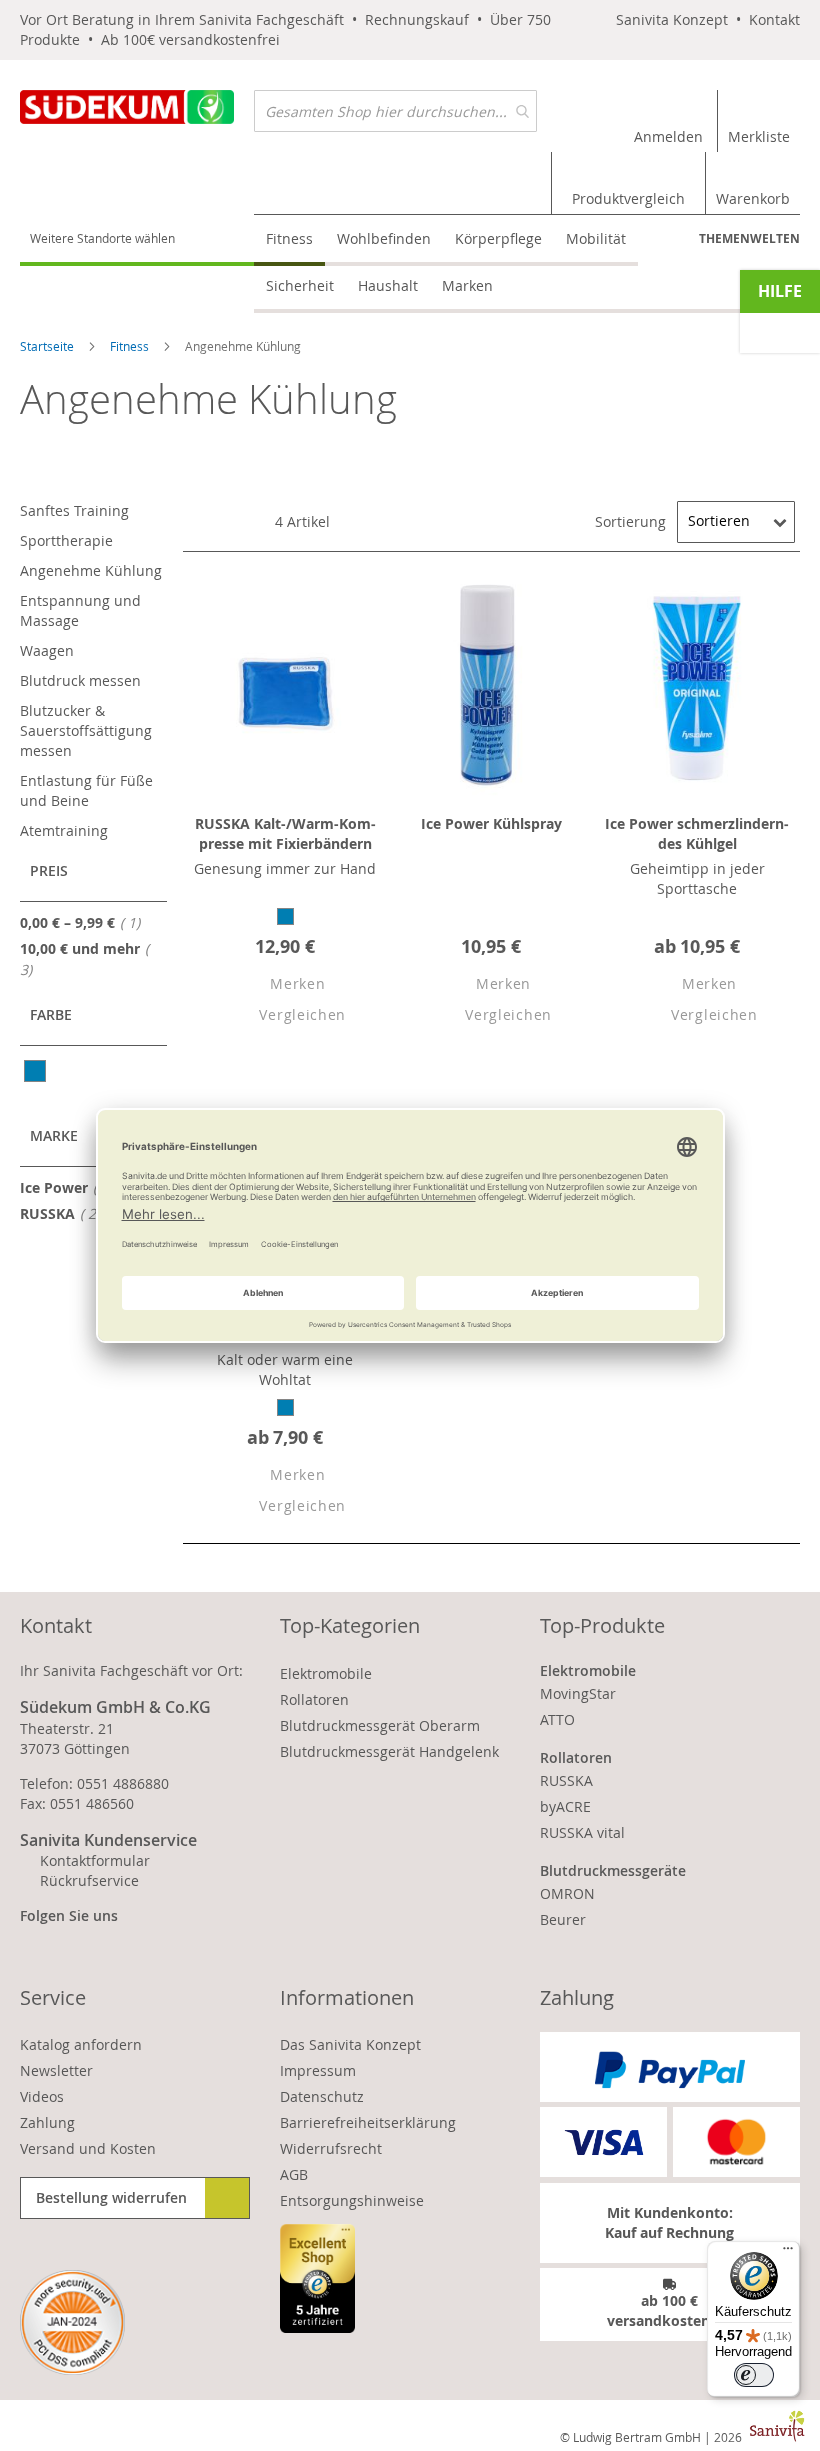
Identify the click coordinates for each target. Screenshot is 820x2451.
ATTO (557, 1719)
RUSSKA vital (582, 1832)
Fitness (131, 346)
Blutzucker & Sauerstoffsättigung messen (86, 730)
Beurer (563, 1919)
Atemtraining (64, 830)
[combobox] (395, 111)
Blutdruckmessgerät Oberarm (380, 1725)
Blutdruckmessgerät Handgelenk (389, 1751)
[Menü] (788, 2253)
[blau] (36, 1071)
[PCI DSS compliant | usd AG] (72, 2322)
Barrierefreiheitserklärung (368, 2122)
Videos (42, 2096)
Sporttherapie (66, 540)
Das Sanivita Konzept (350, 2044)
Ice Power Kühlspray (491, 823)
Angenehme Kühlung (91, 570)
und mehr (80, 959)
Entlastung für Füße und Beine (86, 790)
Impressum (318, 2070)
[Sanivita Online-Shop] (137, 120)
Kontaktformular (95, 1860)
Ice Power (72, 1187)
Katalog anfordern (81, 2044)
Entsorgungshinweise (352, 2200)
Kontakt (774, 19)
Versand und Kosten (88, 2148)
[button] (280, 985)
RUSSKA (66, 1213)
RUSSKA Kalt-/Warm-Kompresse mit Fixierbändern (285, 833)
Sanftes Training (74, 510)
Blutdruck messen (80, 680)
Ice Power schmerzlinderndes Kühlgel (697, 833)
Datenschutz (322, 2096)
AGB (294, 2174)
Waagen (47, 650)
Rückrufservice (89, 1880)
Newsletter (56, 2070)
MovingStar (578, 1693)
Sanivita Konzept (672, 19)
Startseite (48, 346)
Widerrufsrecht (331, 2148)
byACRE (565, 1806)
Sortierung (630, 520)
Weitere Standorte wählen (102, 238)
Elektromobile (326, 1673)
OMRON (567, 1893)
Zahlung (47, 2122)
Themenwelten (749, 238)
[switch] (754, 2375)
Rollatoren (314, 1699)
